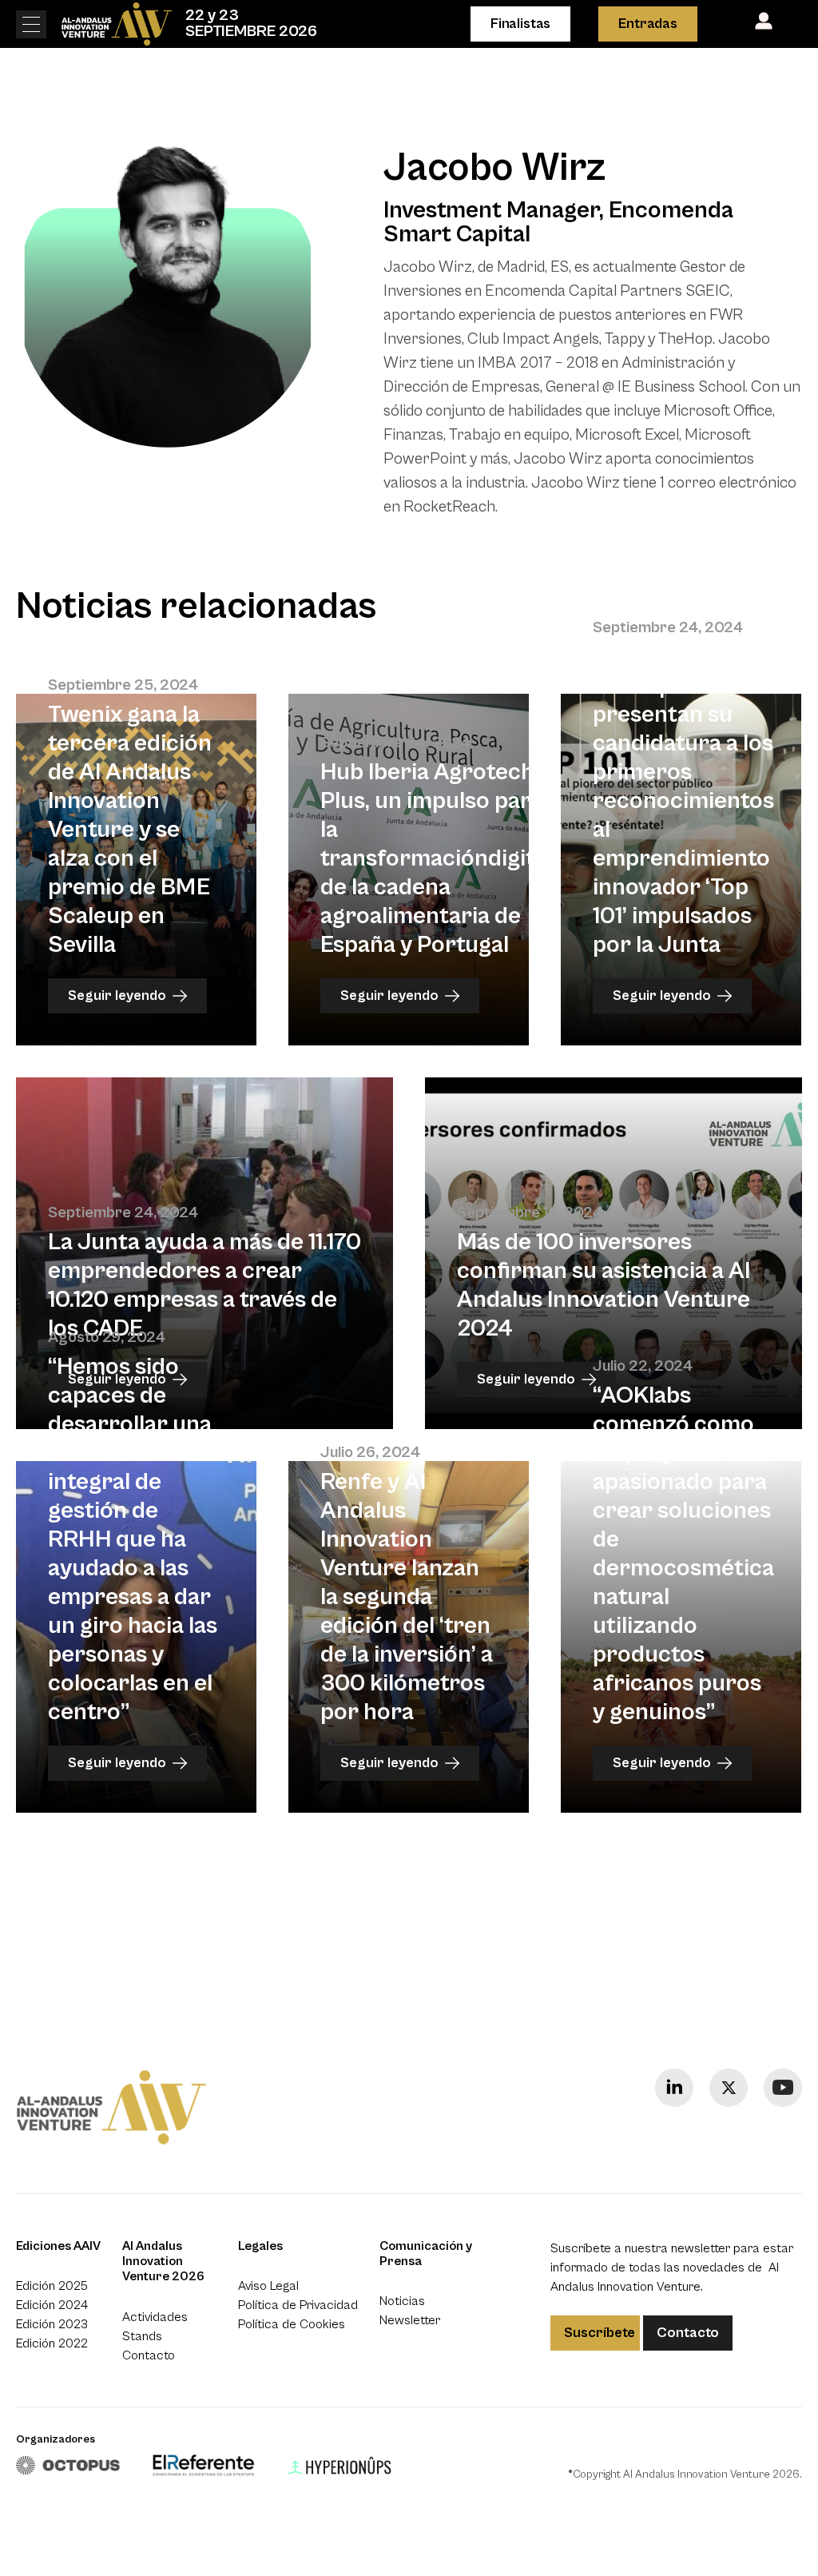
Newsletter (410, 2320)
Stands (142, 2336)
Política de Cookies (292, 2324)
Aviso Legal (268, 2286)
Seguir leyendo (117, 995)
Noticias (402, 2301)
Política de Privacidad (298, 2305)
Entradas (648, 24)
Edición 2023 (52, 2324)
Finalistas (520, 24)
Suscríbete (600, 2333)
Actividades (155, 2317)
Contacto (149, 2355)
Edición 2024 (52, 2305)
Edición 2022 (52, 2343)
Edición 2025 (52, 2286)
